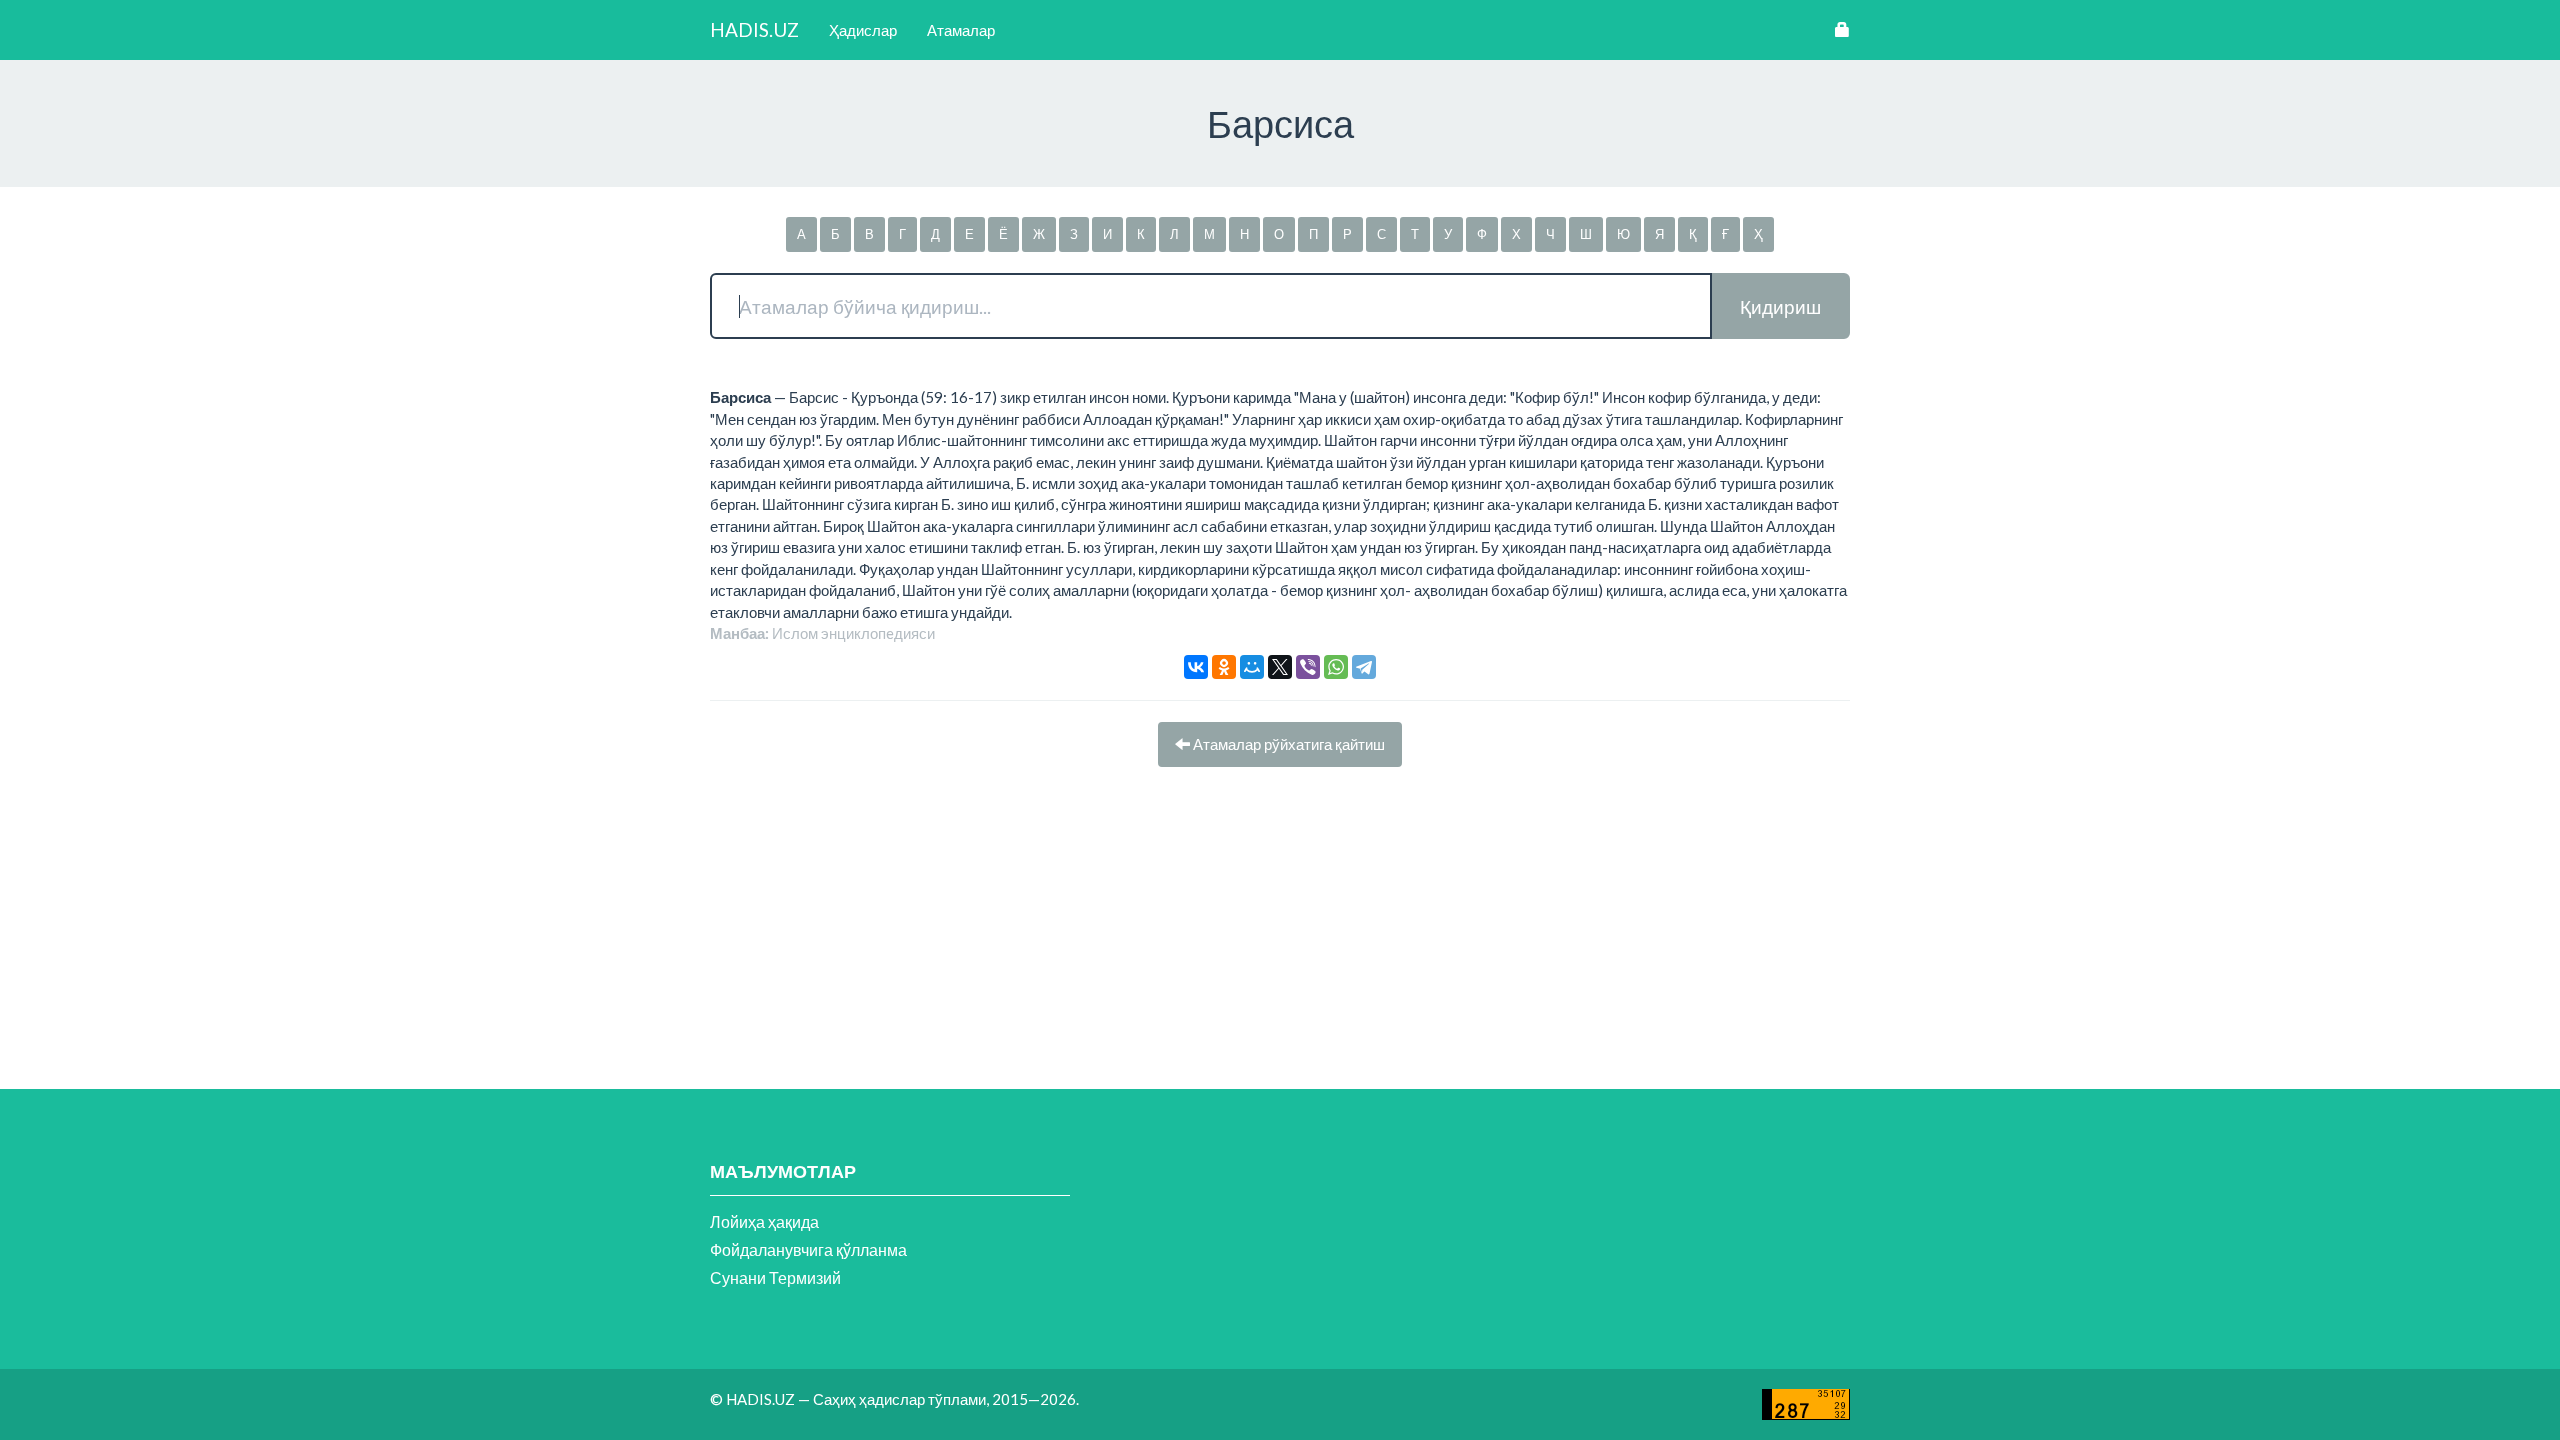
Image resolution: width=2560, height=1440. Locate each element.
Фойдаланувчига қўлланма (808, 1249)
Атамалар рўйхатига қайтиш (1287, 744)
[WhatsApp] (1336, 667)
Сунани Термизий (775, 1277)
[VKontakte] (1196, 667)
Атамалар (961, 30)
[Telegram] (1364, 667)
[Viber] (1308, 667)
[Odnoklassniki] (1224, 667)
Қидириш (1780, 306)
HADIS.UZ (754, 29)
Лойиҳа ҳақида (764, 1221)
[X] (1280, 667)
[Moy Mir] (1252, 667)
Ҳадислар (863, 30)
